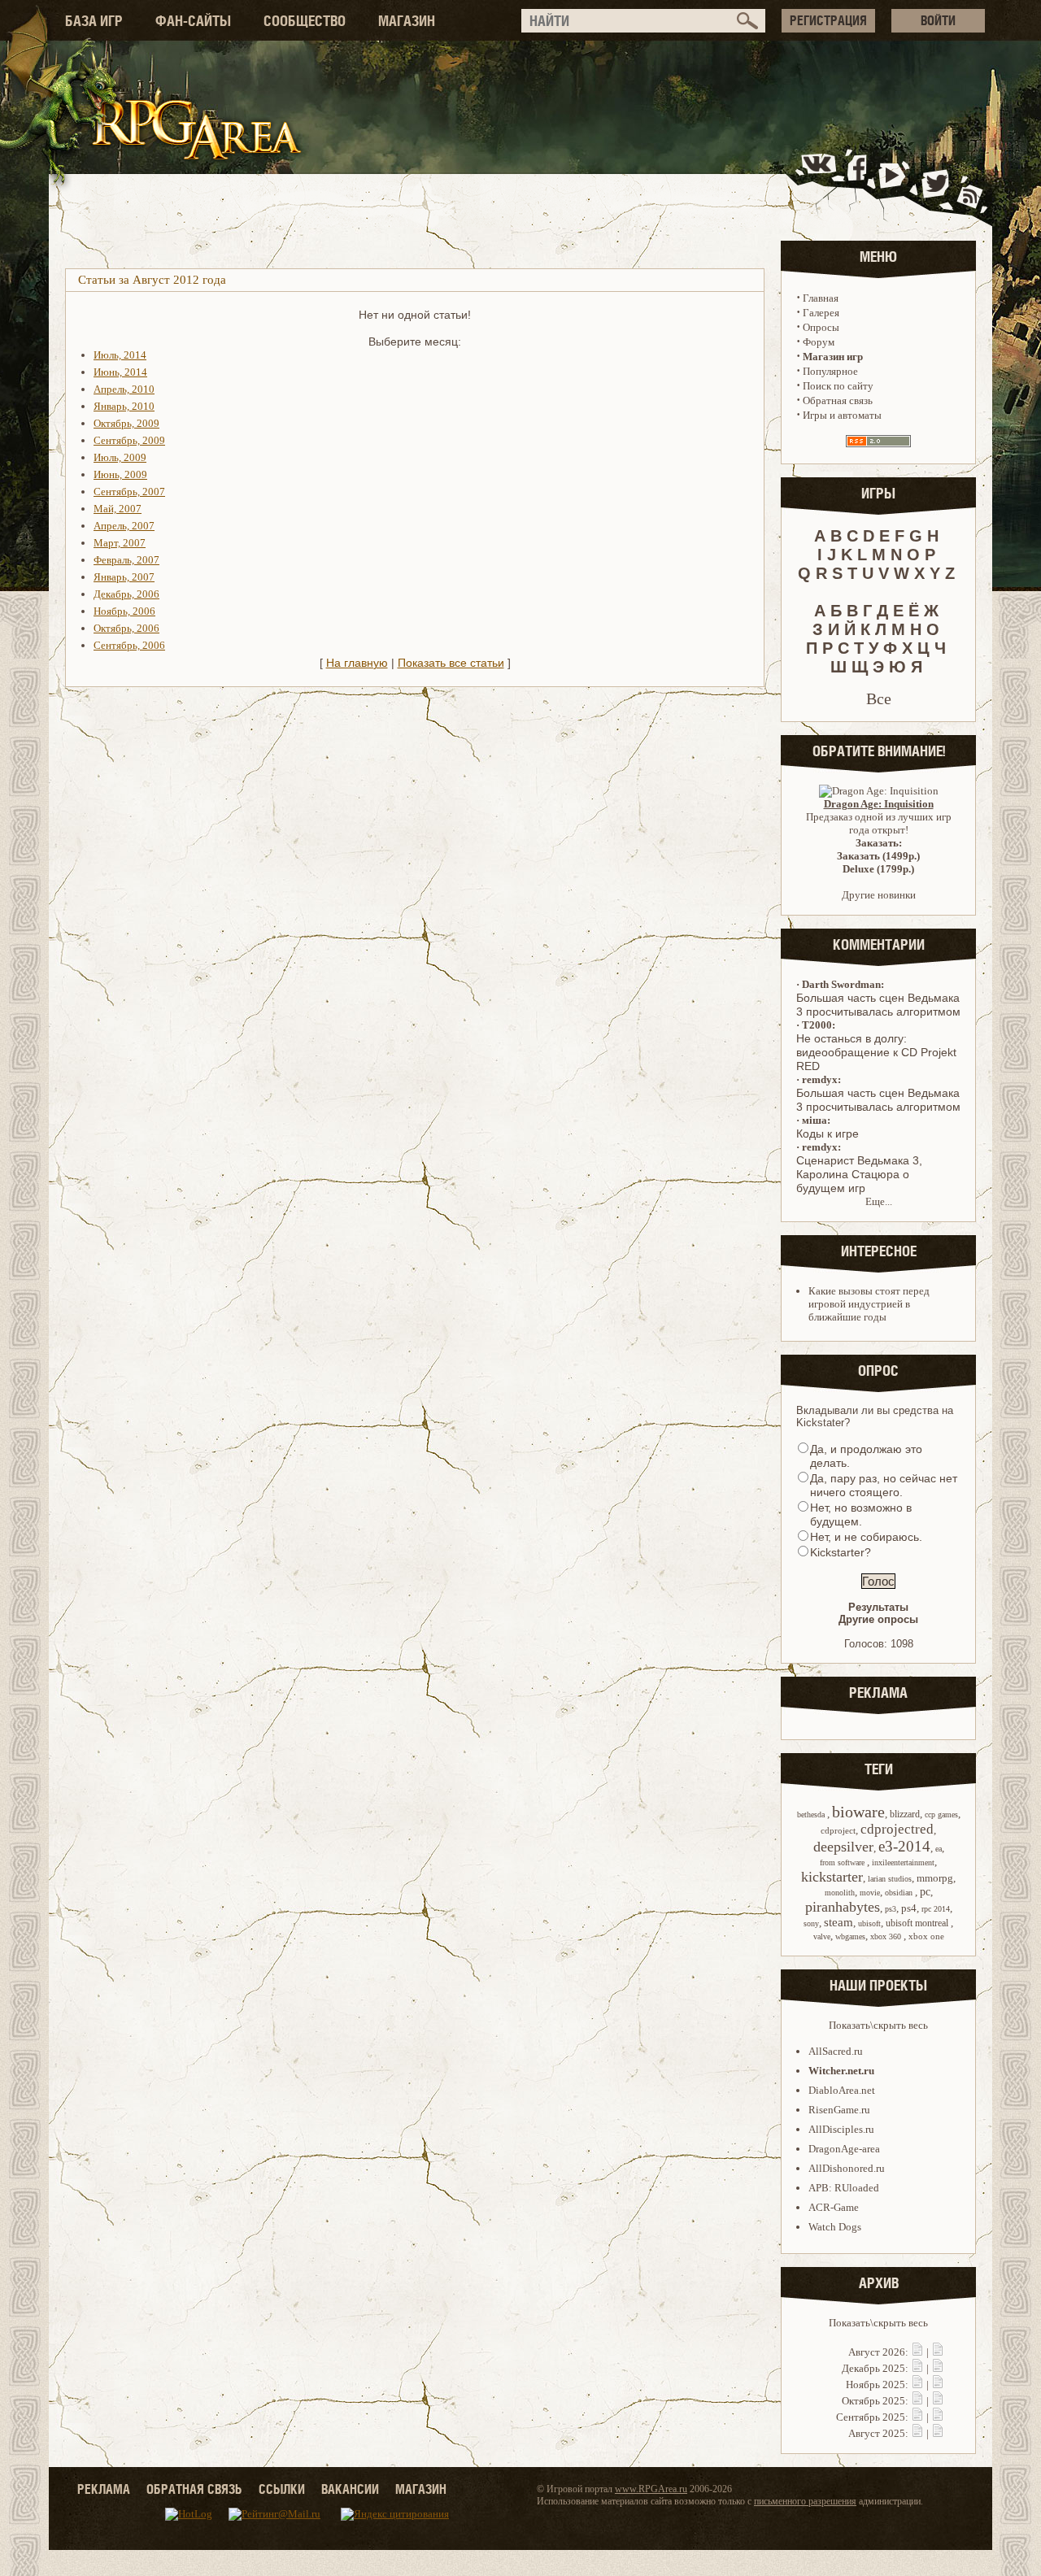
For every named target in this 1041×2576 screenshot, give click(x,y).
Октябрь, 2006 (126, 628)
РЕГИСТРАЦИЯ (828, 20)
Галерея (821, 313)
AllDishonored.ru (847, 2168)
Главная (821, 298)
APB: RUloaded (844, 2188)
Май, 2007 (118, 509)
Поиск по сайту (838, 386)
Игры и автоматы (842, 415)
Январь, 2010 (124, 406)
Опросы (821, 327)
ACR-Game (834, 2207)
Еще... (879, 1201)
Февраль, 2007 (126, 560)
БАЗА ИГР (94, 21)
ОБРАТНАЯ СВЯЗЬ (194, 2489)
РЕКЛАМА (104, 2489)
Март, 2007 (120, 543)
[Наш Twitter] (932, 182)
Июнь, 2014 (120, 372)
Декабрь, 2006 (126, 594)
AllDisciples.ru (841, 2129)
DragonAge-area (844, 2149)
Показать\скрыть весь (878, 2025)
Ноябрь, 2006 (124, 611)
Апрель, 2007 (124, 526)
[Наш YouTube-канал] (894, 182)
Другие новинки (879, 895)
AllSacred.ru (836, 2051)
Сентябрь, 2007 (129, 492)
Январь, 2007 (124, 577)
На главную (357, 663)
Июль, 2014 (120, 355)
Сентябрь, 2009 (129, 440)
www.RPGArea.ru (651, 2489)
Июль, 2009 (120, 457)
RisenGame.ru (839, 2110)
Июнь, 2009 (120, 474)
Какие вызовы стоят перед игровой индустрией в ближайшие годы (869, 1304)
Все (879, 698)
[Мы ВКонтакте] (820, 182)
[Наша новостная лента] (970, 182)
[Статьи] (938, 2352)
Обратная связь (838, 400)
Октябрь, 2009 (126, 423)
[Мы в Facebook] (860, 182)
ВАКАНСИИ (350, 2489)
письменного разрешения (805, 2501)
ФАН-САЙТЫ (193, 21)
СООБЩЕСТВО (305, 21)
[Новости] (917, 2352)
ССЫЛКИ (282, 2489)
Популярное (830, 371)
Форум (819, 342)
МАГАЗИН (407, 21)
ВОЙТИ (938, 20)
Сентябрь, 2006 (129, 645)
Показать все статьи (451, 663)
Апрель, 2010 (124, 389)
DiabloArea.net (842, 2090)
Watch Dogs (835, 2227)
